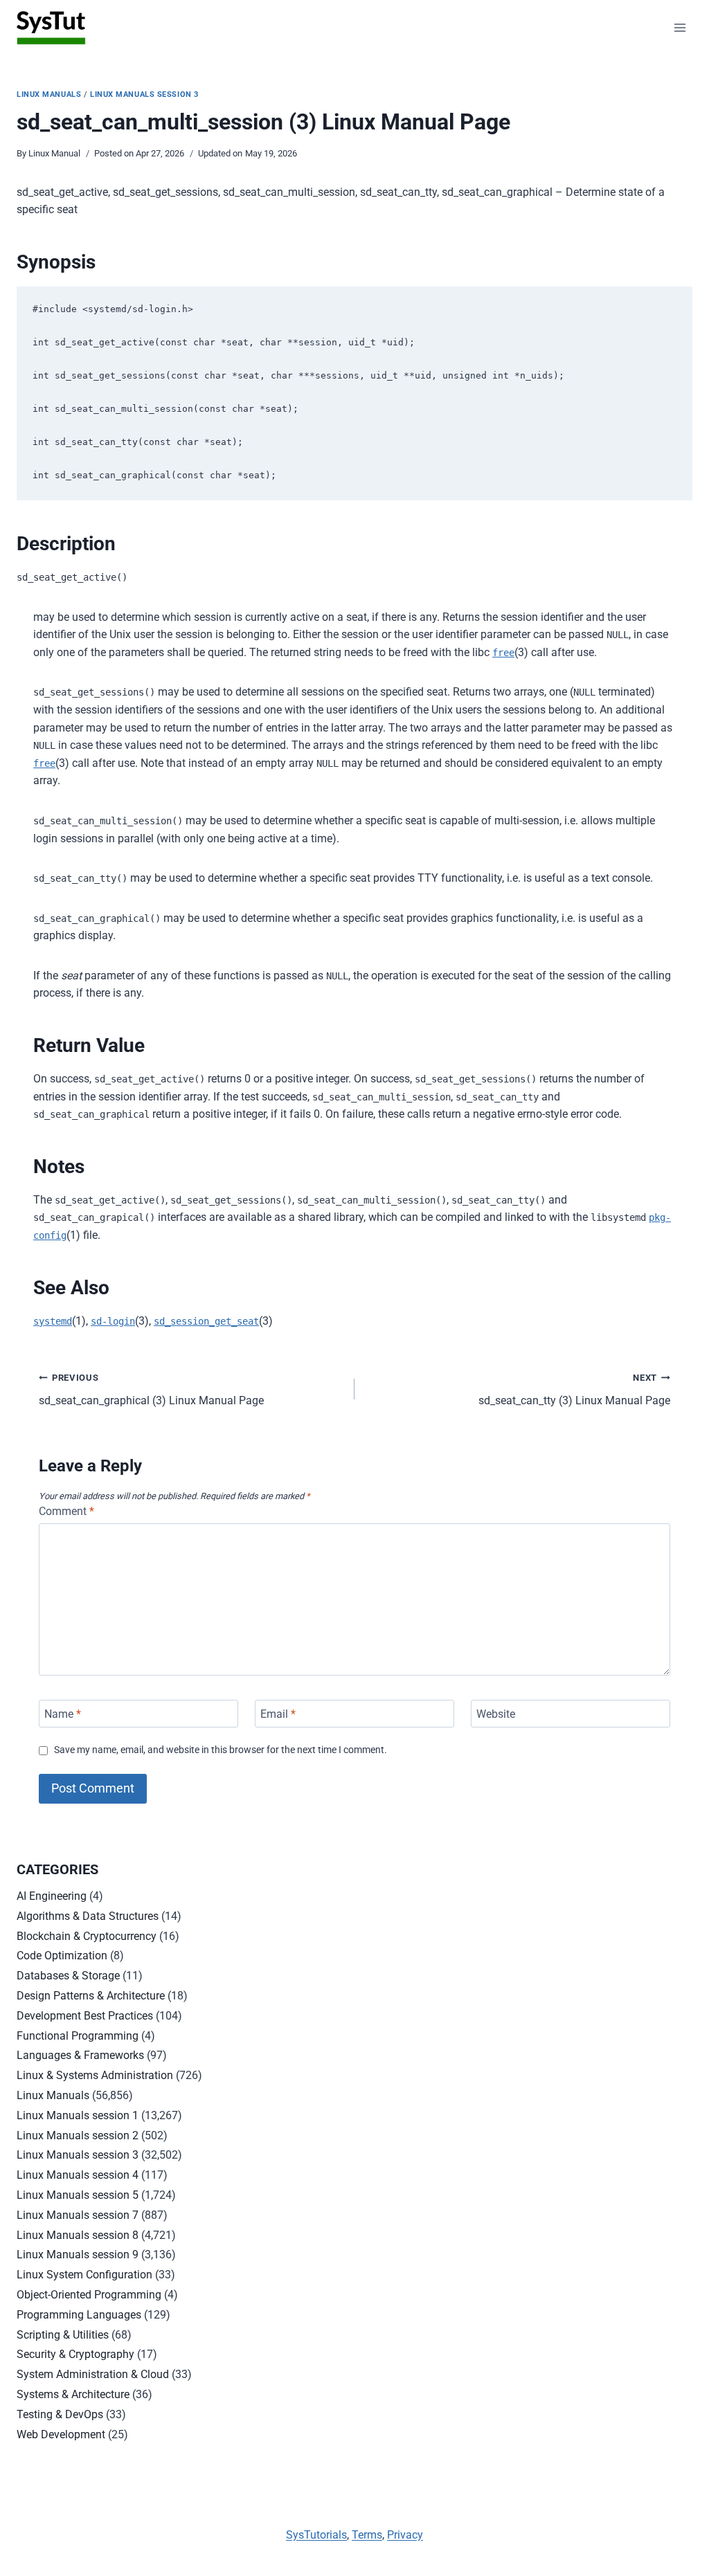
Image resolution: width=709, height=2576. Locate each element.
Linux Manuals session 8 (78, 2235)
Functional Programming (78, 2036)
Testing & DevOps (60, 2414)
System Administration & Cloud (93, 2374)
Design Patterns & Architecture (91, 1996)
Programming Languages (79, 2315)
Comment (66, 1511)
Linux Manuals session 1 (78, 2115)
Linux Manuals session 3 (144, 94)
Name (63, 1713)
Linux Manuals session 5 (78, 2195)
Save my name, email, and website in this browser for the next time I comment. (221, 1750)
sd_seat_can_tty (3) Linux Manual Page (574, 1390)
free (503, 653)
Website (496, 1713)
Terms (367, 2535)
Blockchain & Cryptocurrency (87, 1936)
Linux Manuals (49, 94)
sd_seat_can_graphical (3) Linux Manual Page (151, 1390)
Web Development (61, 2434)
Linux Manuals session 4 (78, 2175)
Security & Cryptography (75, 2354)
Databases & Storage (68, 1976)
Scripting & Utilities (63, 2335)
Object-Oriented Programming (89, 2295)
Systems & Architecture (73, 2394)
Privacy (405, 2535)
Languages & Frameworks (80, 2055)
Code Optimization (62, 1956)
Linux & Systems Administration (95, 2075)
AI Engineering (52, 1896)
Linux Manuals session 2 (78, 2135)
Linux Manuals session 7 (78, 2215)
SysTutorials (316, 2535)
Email (278, 1713)
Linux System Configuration (84, 2275)
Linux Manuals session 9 (78, 2255)
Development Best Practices (85, 2016)
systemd (53, 1321)
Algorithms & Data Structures (88, 1916)
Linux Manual (54, 153)
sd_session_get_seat (206, 1321)
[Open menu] (680, 27)
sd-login (113, 1321)
